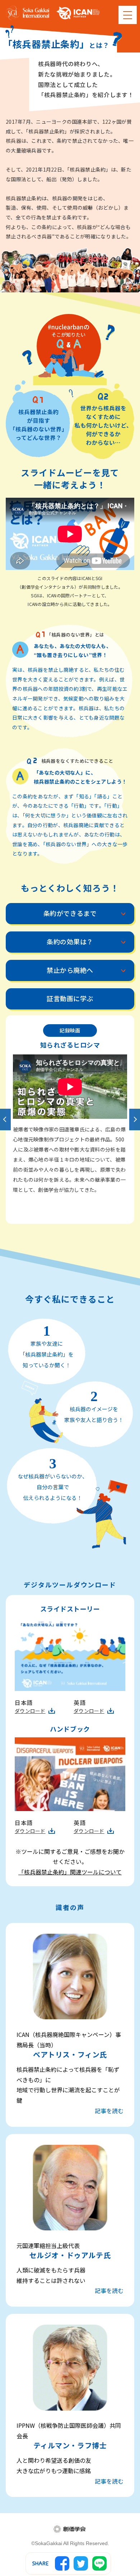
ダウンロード (30, 1711)
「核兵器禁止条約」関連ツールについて (70, 1872)
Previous (5, 1120)
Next (135, 1120)
